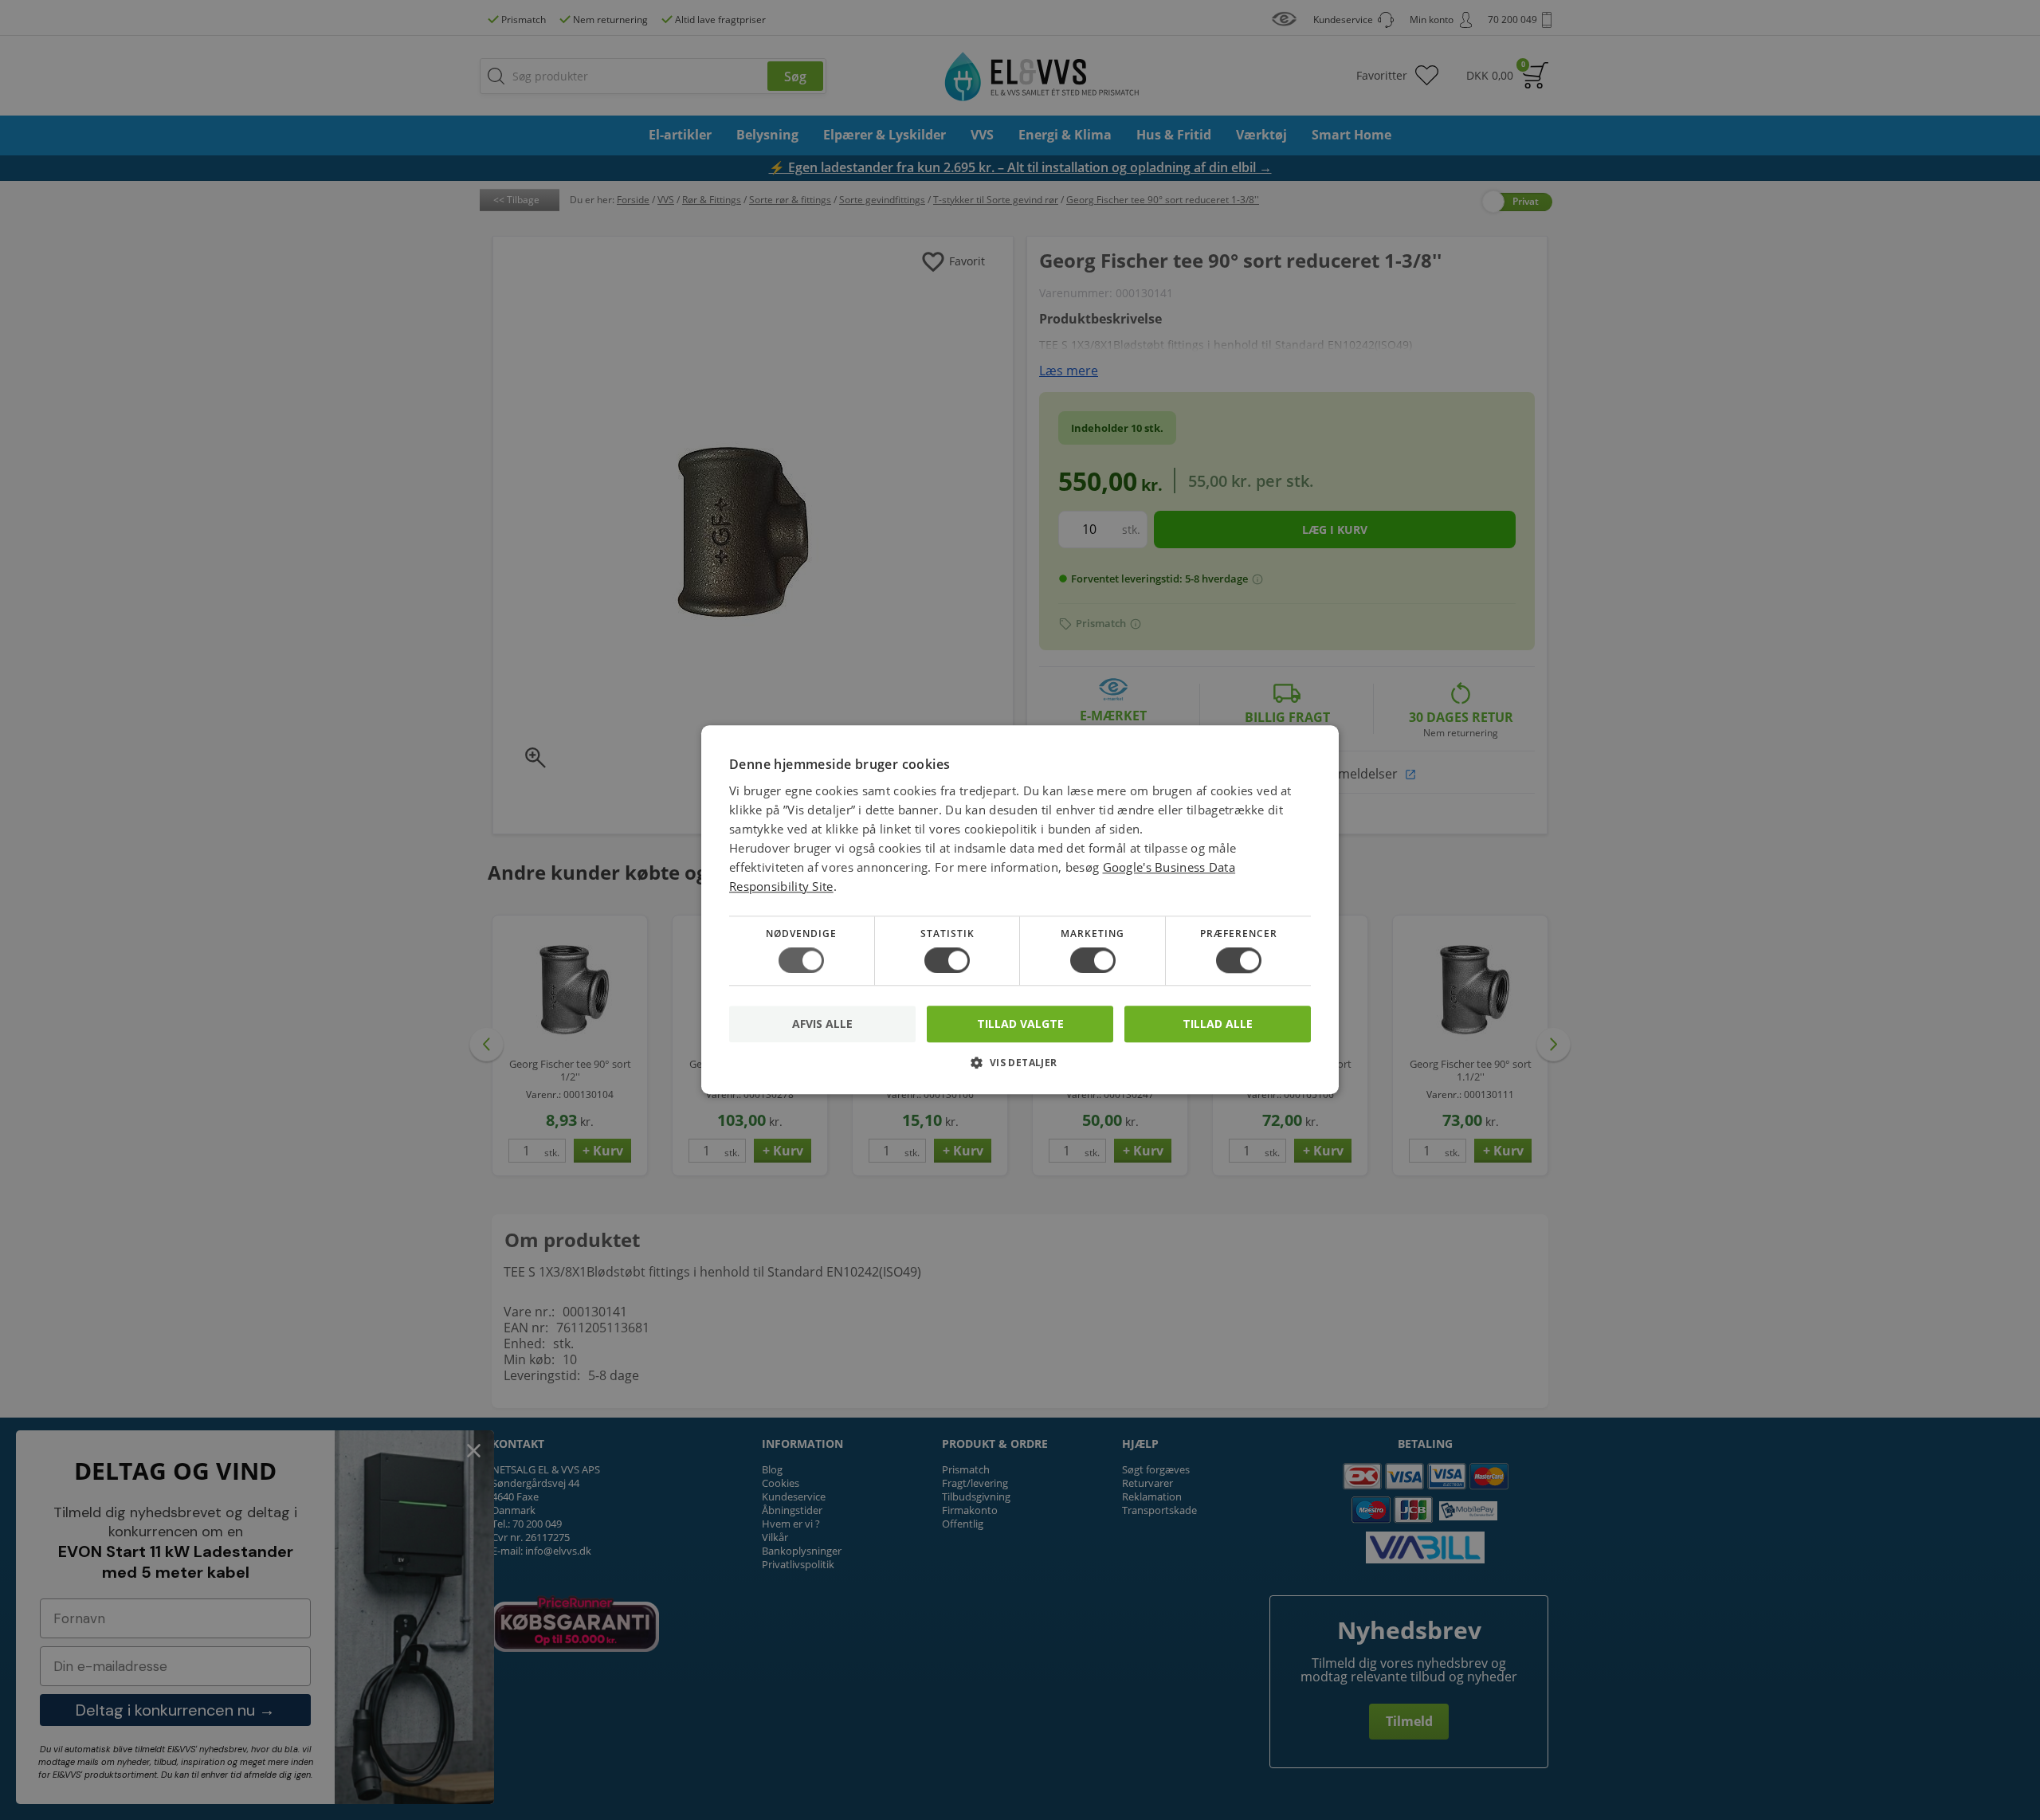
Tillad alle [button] (1218, 1024)
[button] (1020, 1069)
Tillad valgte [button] (1020, 1024)
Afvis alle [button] (822, 1024)
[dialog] (1020, 910)
